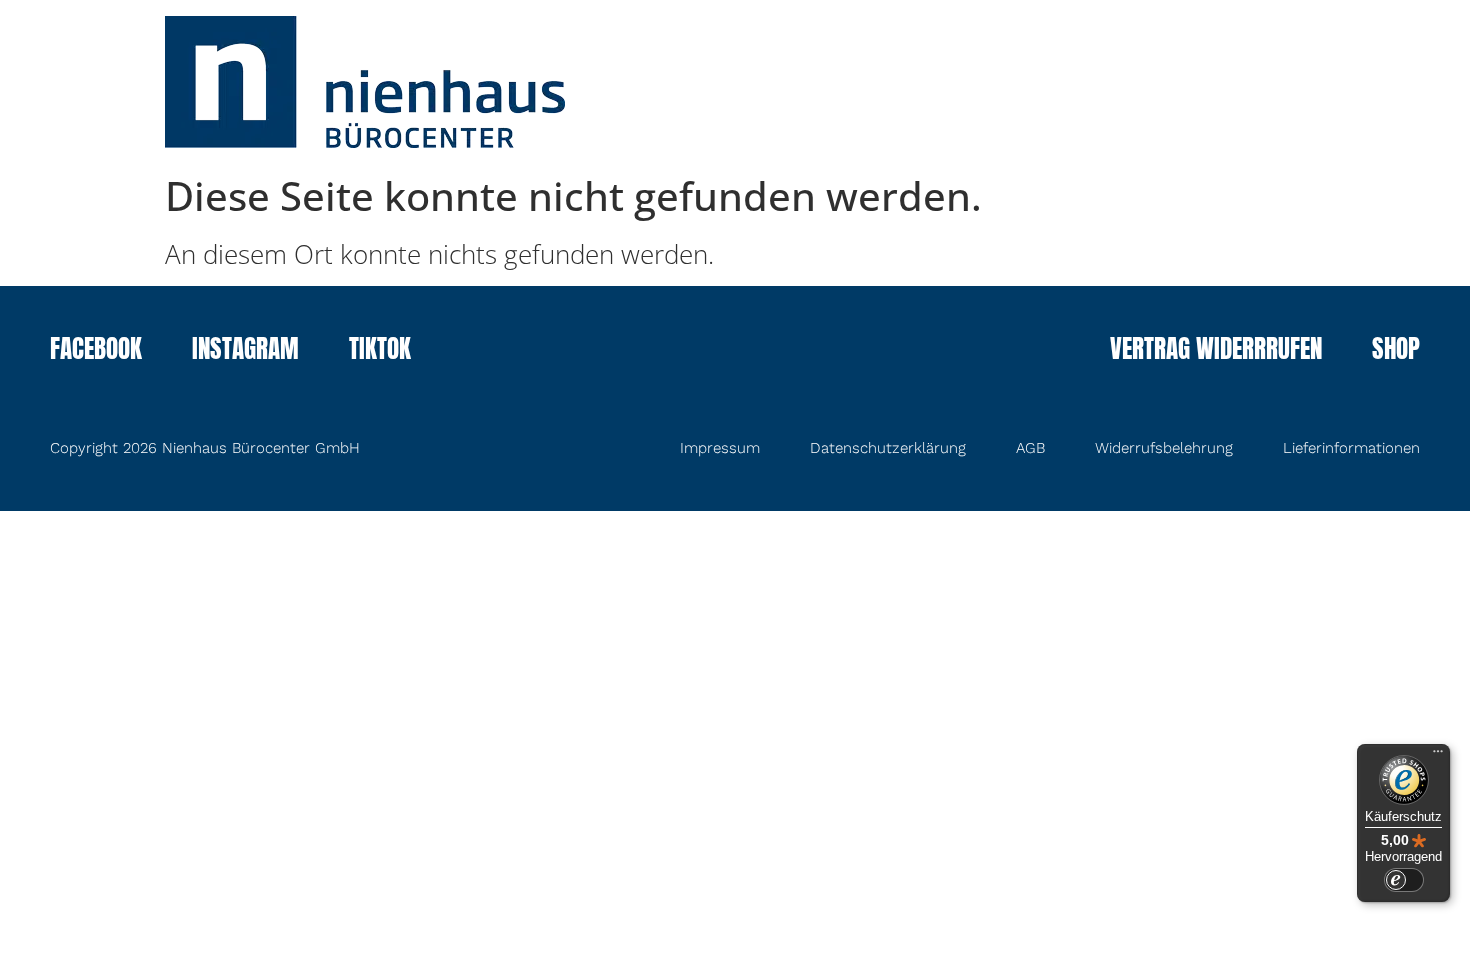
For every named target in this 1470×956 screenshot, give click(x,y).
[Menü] (1438, 756)
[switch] (1404, 880)
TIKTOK (380, 351)
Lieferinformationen (1351, 448)
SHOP (1396, 351)
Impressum (720, 448)
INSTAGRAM (245, 351)
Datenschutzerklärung (888, 448)
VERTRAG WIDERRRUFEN (1216, 351)
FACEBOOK (96, 351)
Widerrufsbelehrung (1164, 448)
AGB (1030, 448)
